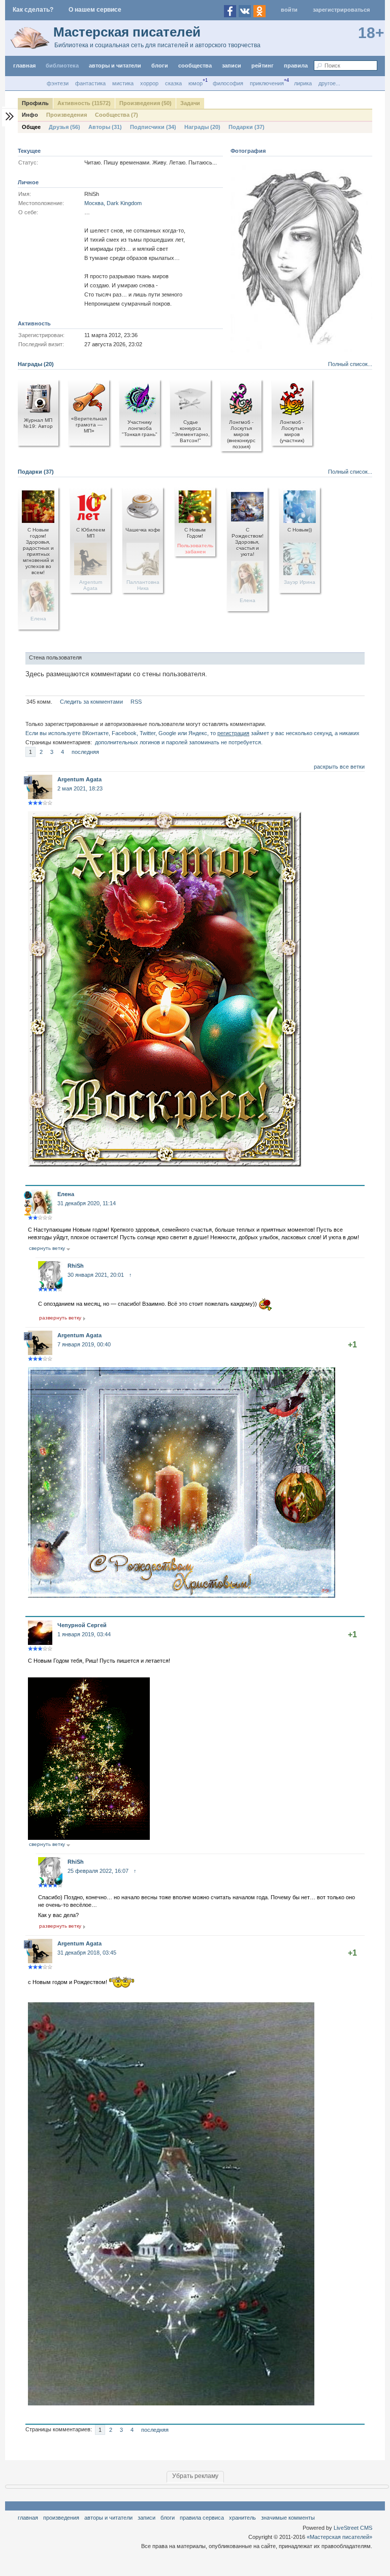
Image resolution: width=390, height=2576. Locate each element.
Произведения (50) (145, 103)
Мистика (123, 83)
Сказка (173, 83)
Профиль (35, 103)
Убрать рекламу (195, 2476)
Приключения (267, 83)
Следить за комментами (91, 702)
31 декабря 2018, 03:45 (87, 1953)
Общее (31, 127)
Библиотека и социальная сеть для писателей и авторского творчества (157, 45)
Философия (228, 83)
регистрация (233, 733)
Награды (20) (202, 127)
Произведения (67, 115)
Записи (232, 65)
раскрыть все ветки (339, 767)
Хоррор (149, 83)
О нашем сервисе (95, 10)
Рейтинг (263, 65)
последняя (85, 752)
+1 (352, 1345)
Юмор (196, 83)
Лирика (303, 83)
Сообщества (195, 65)
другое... (329, 83)
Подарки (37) (247, 127)
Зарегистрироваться (341, 10)
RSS (136, 702)
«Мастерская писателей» (339, 2537)
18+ (371, 33)
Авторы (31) (105, 127)
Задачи (190, 103)
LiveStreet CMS (353, 2528)
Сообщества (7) (117, 115)
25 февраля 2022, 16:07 (98, 1871)
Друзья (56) (64, 127)
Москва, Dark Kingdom (113, 203)
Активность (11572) (84, 103)
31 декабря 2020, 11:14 (87, 1203)
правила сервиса (202, 2518)
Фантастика (90, 83)
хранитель (242, 2518)
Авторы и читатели (108, 2518)
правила (296, 65)
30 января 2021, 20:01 (96, 1275)
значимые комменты (288, 2518)
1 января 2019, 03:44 (84, 1634)
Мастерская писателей (127, 32)
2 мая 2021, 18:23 (80, 788)
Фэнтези (58, 83)
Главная (28, 2518)
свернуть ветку (47, 1248)
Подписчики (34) (153, 127)
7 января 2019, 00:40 (84, 1344)
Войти (289, 10)
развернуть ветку (60, 1318)
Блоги (160, 65)
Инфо (30, 115)
